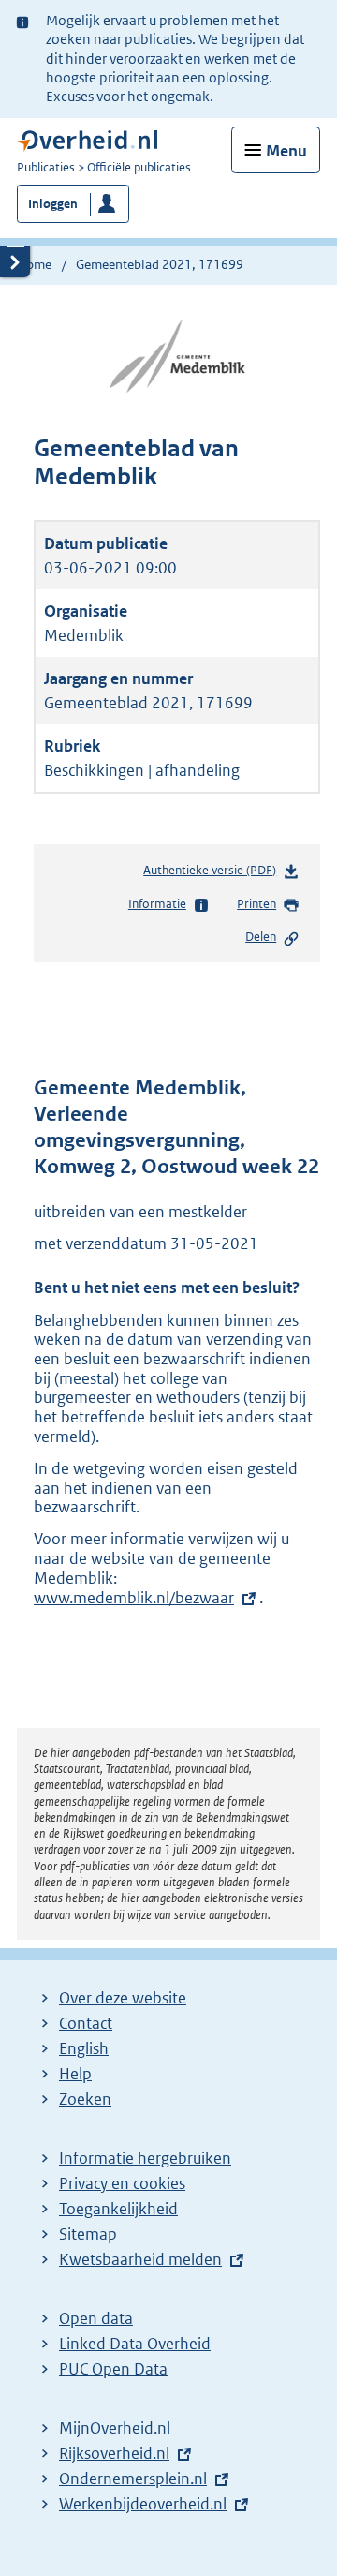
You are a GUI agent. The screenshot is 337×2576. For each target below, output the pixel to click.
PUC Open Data (113, 2369)
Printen (256, 904)
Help (75, 2074)
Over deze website (123, 1998)
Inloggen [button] (53, 204)
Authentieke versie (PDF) (213, 874)
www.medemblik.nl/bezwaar (134, 1598)
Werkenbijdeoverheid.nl (143, 2504)
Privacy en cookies (122, 2183)
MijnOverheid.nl (115, 2428)
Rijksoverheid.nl (114, 2453)
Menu (286, 151)
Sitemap (88, 2234)
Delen (261, 937)
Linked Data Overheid (135, 2344)
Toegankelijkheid (118, 2209)
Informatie (157, 904)
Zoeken (85, 2099)
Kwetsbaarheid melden (140, 2259)
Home (34, 264)
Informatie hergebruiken (145, 2158)
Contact (86, 2023)
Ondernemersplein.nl (133, 2479)
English (84, 2048)
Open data (96, 2318)
